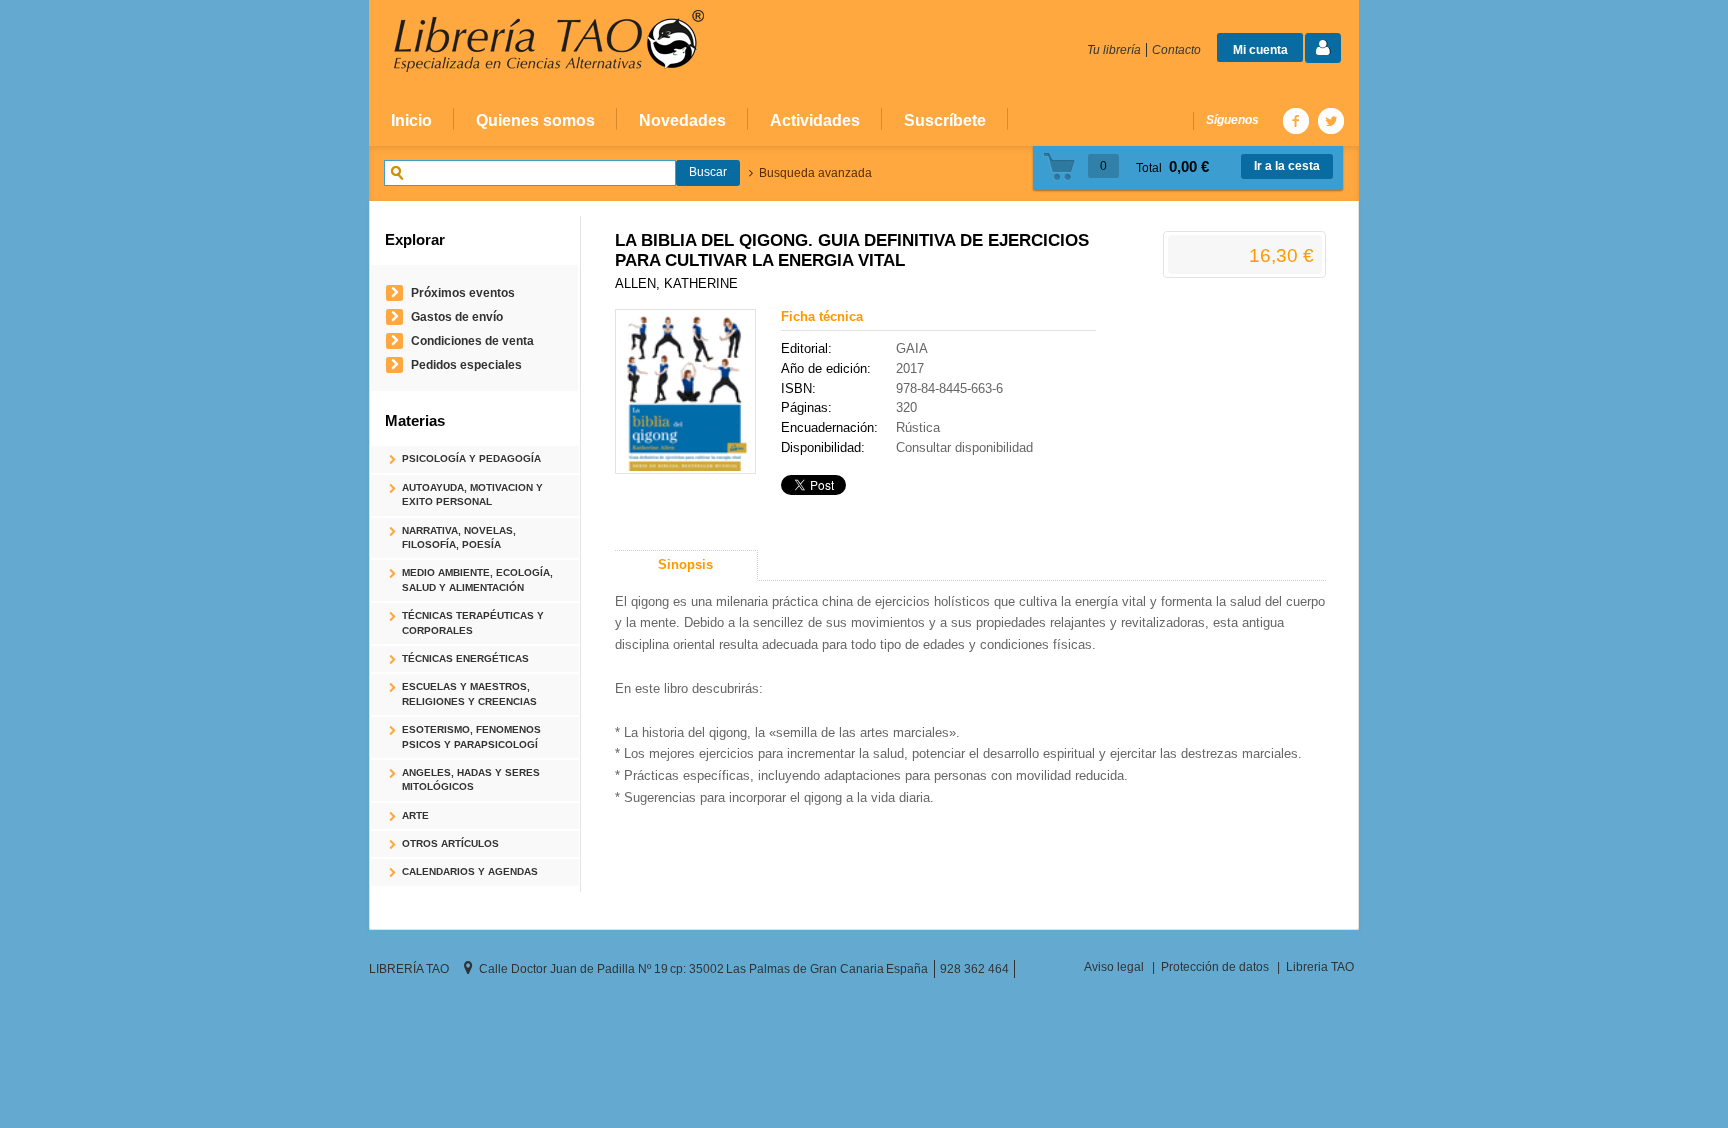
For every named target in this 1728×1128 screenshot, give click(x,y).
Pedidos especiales (466, 364)
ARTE (415, 815)
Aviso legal (1114, 966)
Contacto (1176, 49)
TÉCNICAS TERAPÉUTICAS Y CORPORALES (473, 622)
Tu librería (1114, 49)
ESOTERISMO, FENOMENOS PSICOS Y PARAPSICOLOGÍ (471, 736)
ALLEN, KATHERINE (676, 283)
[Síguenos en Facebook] (1295, 120)
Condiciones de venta (472, 340)
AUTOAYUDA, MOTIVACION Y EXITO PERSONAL (472, 494)
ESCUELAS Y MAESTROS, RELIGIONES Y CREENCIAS (469, 693)
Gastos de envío (457, 316)
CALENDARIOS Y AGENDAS (470, 871)
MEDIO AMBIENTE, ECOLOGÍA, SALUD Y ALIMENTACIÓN (477, 579)
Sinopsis (685, 564)
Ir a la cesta (1287, 166)
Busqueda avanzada (815, 173)
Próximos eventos (463, 292)
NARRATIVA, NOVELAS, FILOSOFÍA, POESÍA (459, 537)
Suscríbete (945, 120)
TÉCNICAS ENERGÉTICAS (465, 658)
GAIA (912, 348)
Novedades (682, 120)
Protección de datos (1215, 966)
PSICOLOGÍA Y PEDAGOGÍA (471, 458)
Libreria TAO (1320, 966)
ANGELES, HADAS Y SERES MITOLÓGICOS (471, 779)
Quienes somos (535, 120)
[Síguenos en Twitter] (1330, 120)
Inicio (411, 120)
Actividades (815, 120)
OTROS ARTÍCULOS (450, 843)
